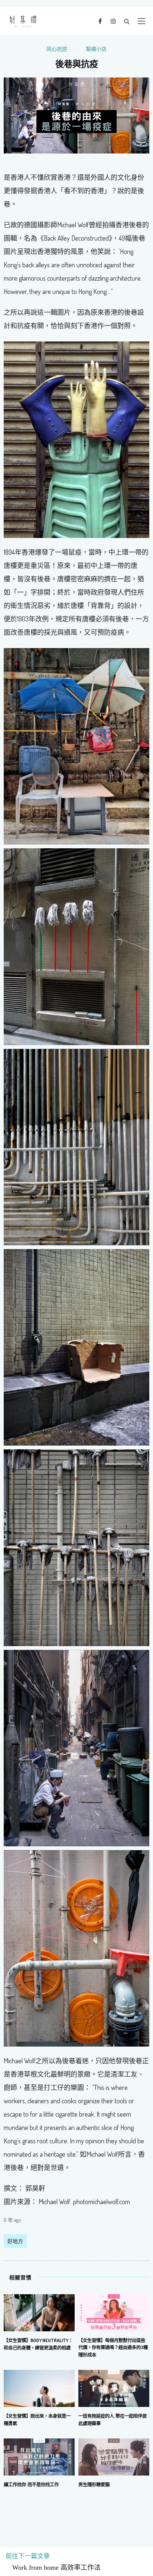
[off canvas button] (141, 21)
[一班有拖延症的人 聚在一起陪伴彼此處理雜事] (114, 2388)
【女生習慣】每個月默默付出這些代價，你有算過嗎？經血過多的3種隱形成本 (113, 2348)
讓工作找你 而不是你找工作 (31, 2484)
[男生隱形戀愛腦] (114, 2456)
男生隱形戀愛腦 (94, 2484)
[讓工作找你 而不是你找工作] (39, 2456)
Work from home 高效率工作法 (53, 2567)
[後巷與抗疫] (76, 115)
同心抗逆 (57, 49)
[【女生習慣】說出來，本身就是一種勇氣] (39, 2388)
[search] (127, 21)
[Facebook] (100, 21)
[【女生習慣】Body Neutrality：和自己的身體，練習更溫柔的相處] (39, 2312)
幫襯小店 (96, 49)
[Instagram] (113, 21)
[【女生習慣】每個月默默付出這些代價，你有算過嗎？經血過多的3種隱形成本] (114, 2312)
